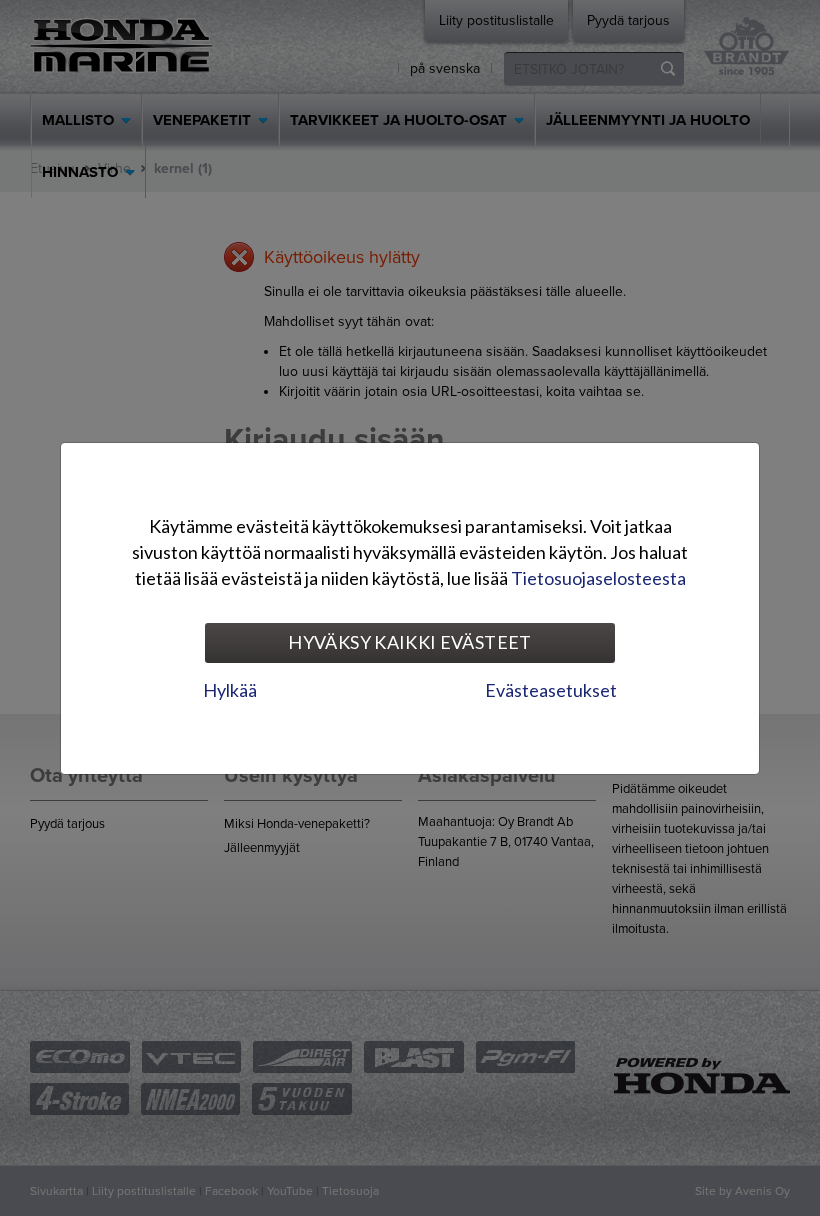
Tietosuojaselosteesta (598, 578)
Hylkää (230, 690)
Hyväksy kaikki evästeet (409, 642)
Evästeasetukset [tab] (551, 690)
